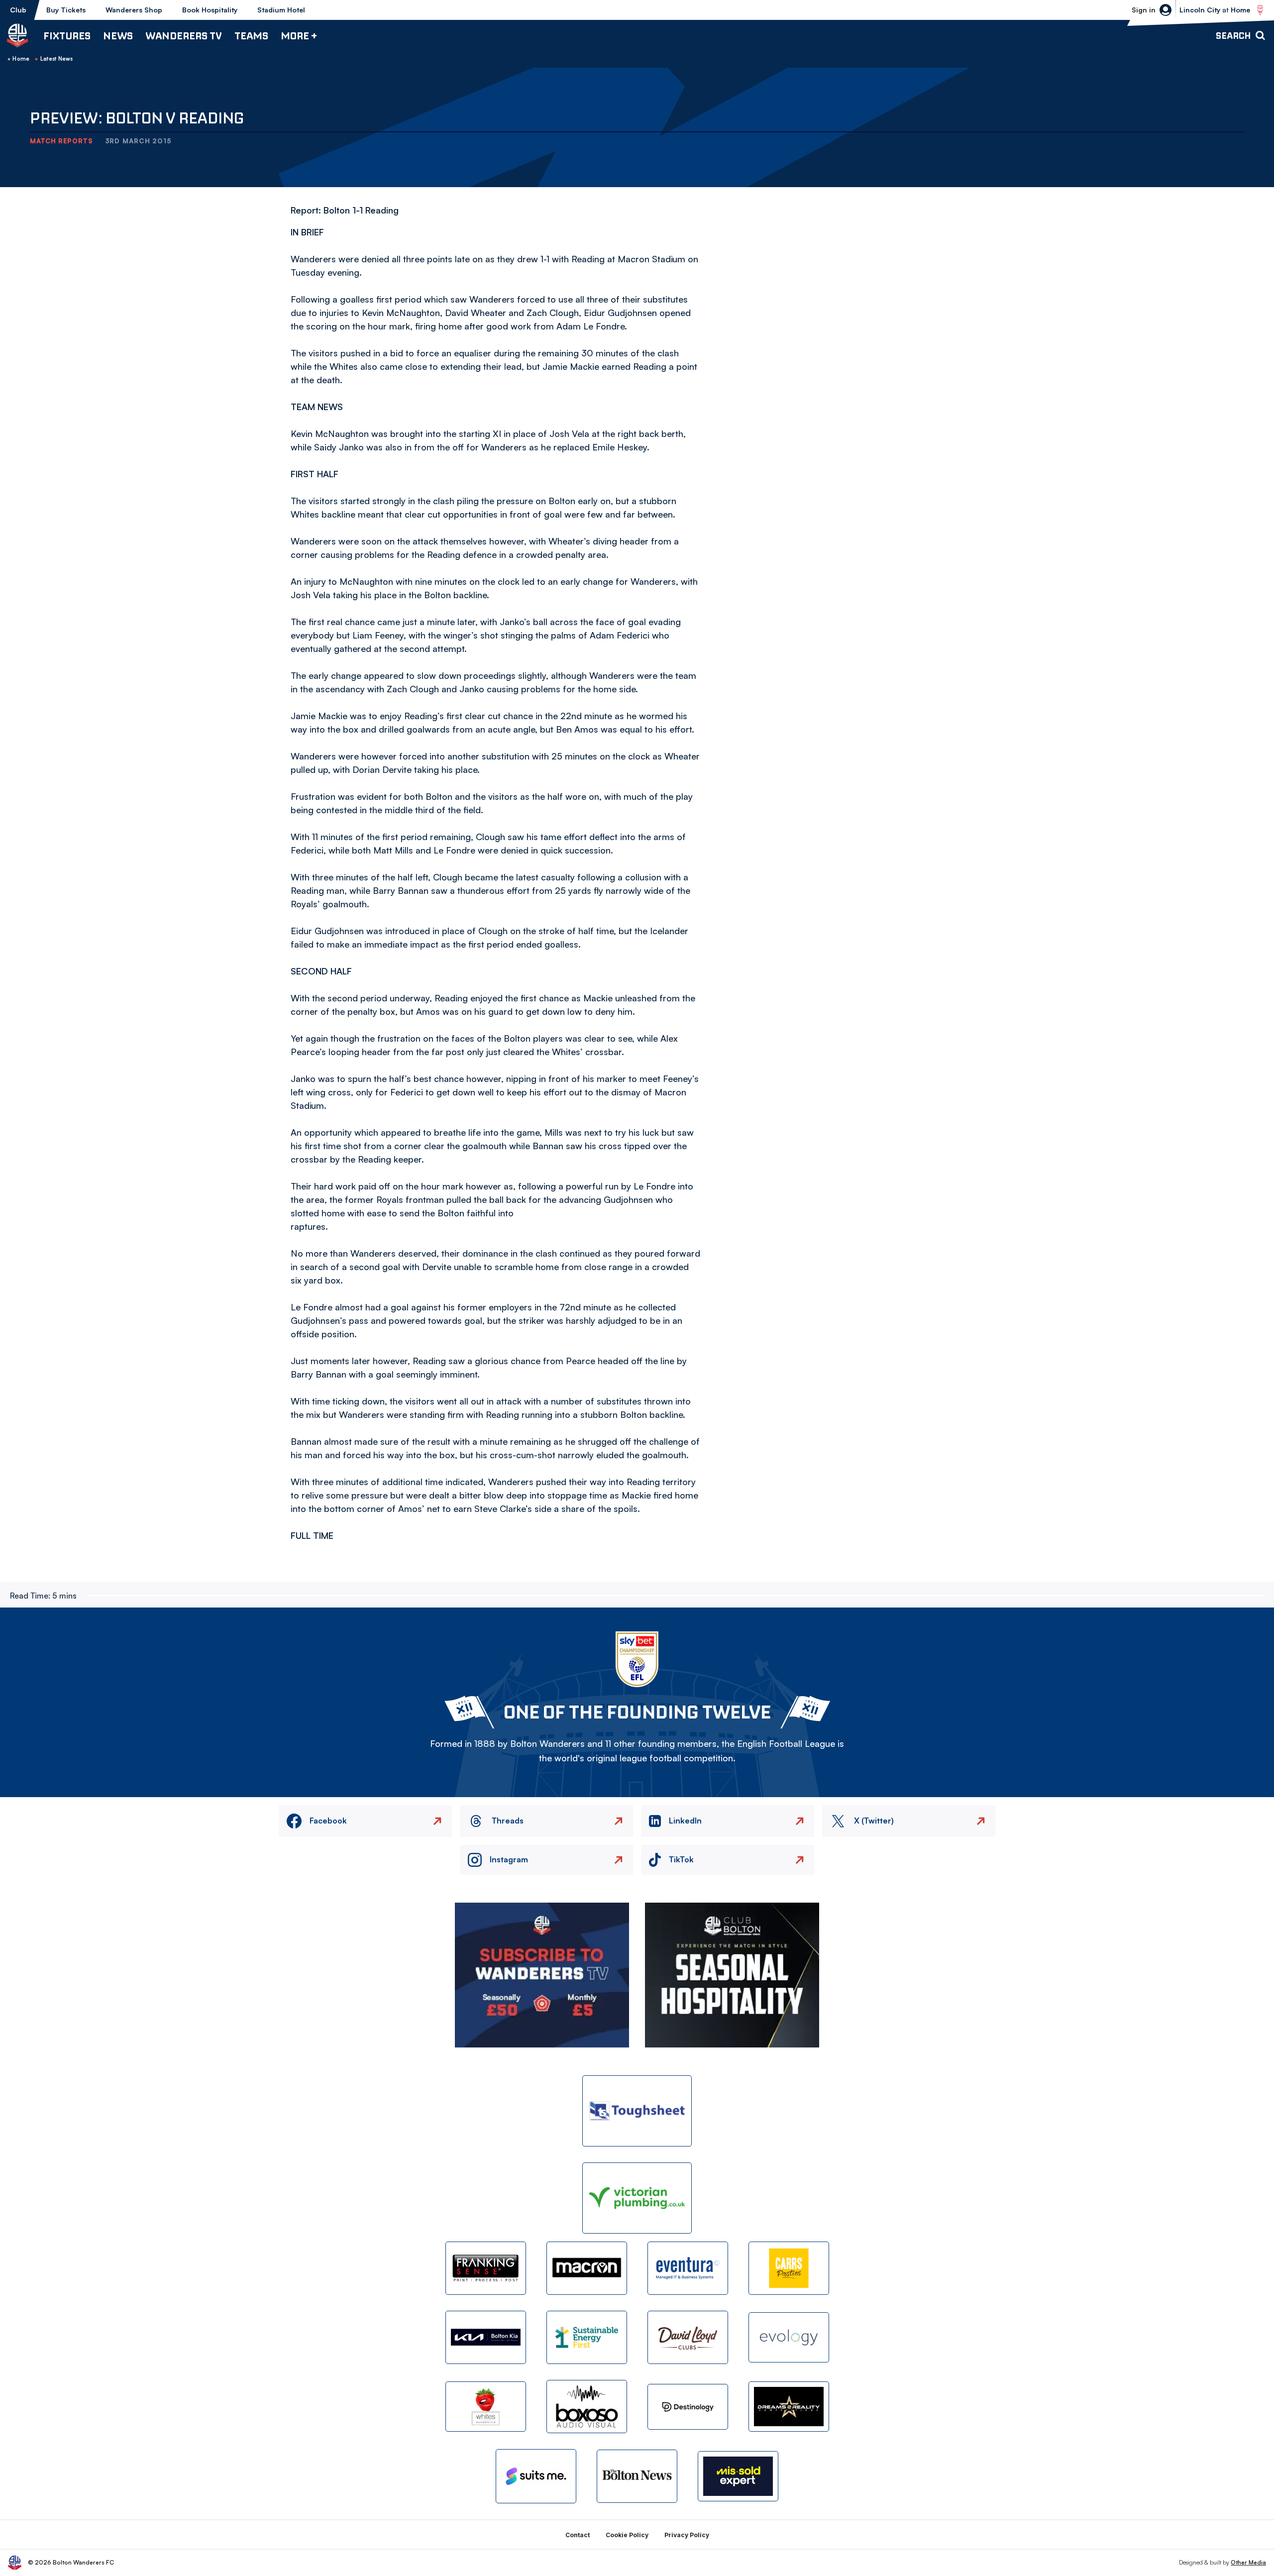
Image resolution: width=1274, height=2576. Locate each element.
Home (21, 59)
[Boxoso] (587, 2407)
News (118, 36)
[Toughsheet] (637, 2111)
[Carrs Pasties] (789, 2268)
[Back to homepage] (17, 35)
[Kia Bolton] (486, 2337)
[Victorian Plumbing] (637, 2198)
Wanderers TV (184, 36)
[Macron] (587, 2268)
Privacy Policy (687, 2535)
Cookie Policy (627, 2535)
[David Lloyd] (688, 2337)
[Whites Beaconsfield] (486, 2407)
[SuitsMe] (536, 2476)
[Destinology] (688, 2407)
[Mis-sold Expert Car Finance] (738, 2476)
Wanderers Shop (134, 10)
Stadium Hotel (281, 10)
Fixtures (67, 36)
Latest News (57, 59)
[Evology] (789, 2337)
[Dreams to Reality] (789, 2407)
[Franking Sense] (486, 2268)
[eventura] (688, 2268)
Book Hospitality (210, 10)
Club (18, 10)
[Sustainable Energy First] (587, 2337)
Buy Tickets (66, 10)
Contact (578, 2535)
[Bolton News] (637, 2476)
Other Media (1248, 2562)
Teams (251, 36)
